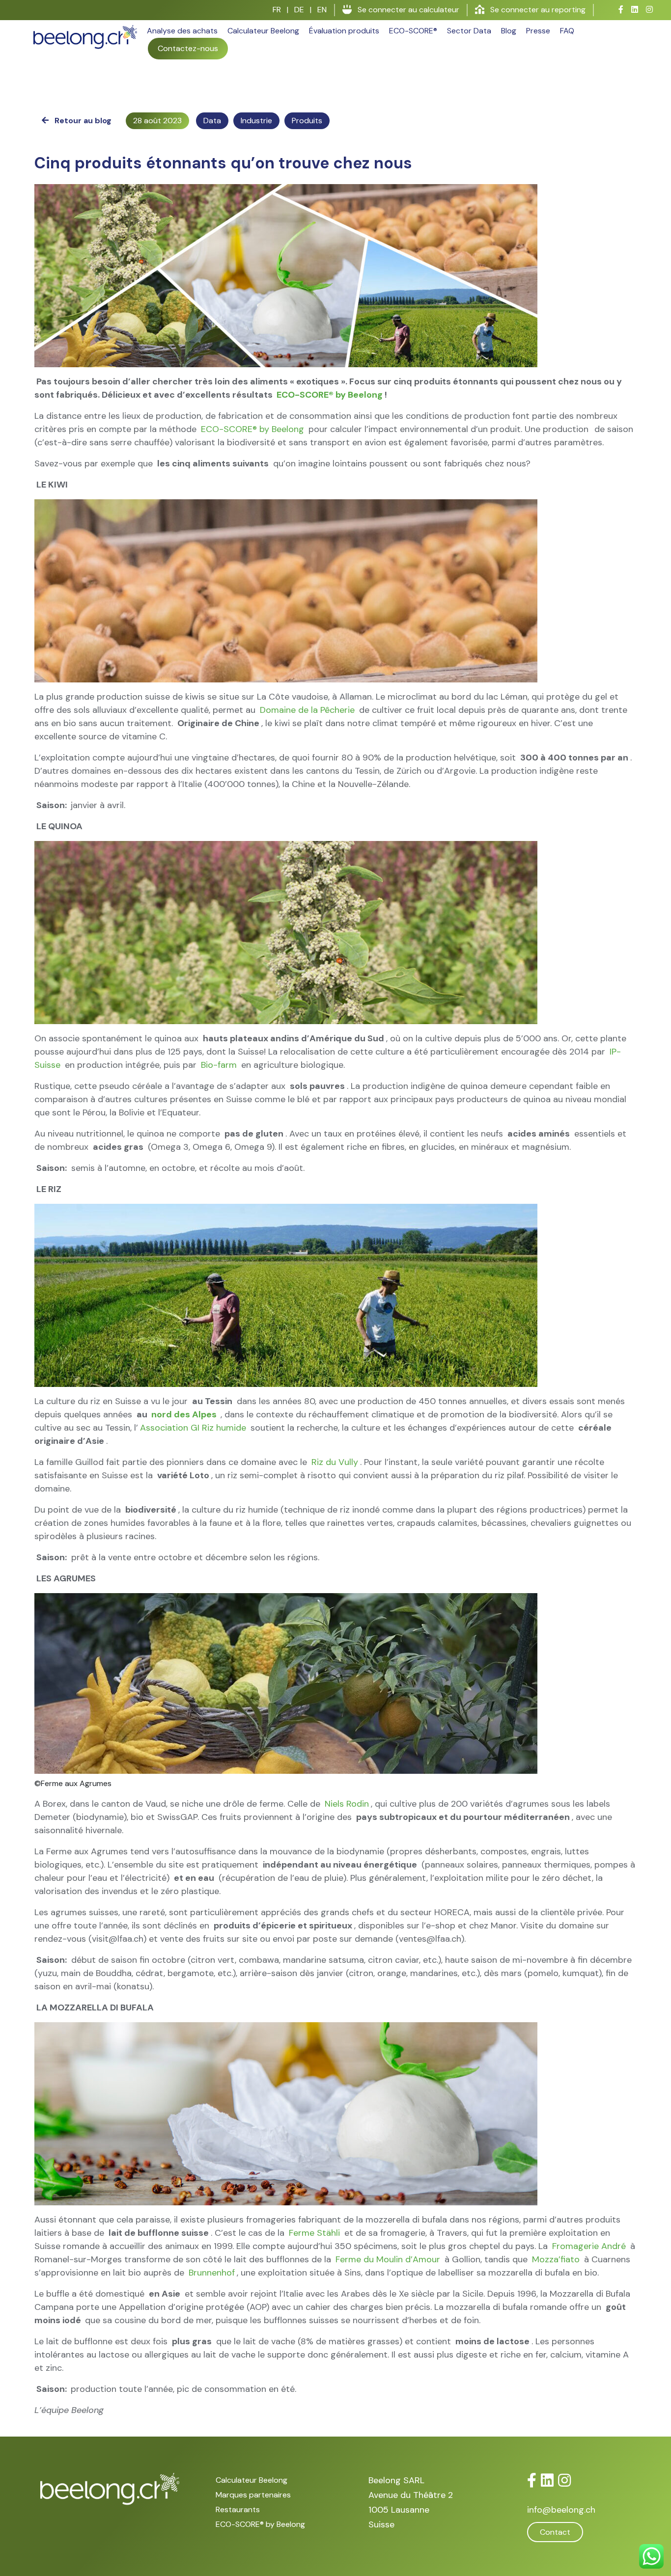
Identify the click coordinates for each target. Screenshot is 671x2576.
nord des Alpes (184, 1414)
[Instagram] (564, 2481)
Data (212, 121)
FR (277, 10)
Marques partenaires (253, 2495)
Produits (307, 121)
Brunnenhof (212, 2273)
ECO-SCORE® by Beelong (330, 395)
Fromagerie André (589, 2246)
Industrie (256, 121)
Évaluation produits (344, 31)
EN (322, 10)
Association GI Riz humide (193, 1428)
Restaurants (238, 2509)
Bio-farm (219, 1065)
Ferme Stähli (314, 2233)
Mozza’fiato (556, 2259)
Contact (555, 2532)
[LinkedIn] (547, 2481)
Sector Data (469, 31)
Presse (538, 31)
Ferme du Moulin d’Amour (388, 2259)
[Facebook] (532, 2481)
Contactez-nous (188, 48)
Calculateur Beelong (263, 31)
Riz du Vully (335, 1462)
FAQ (567, 31)
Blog (509, 31)
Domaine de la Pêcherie (307, 710)
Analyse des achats (182, 31)
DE (299, 10)
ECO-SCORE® (413, 31)
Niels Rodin (347, 1804)
